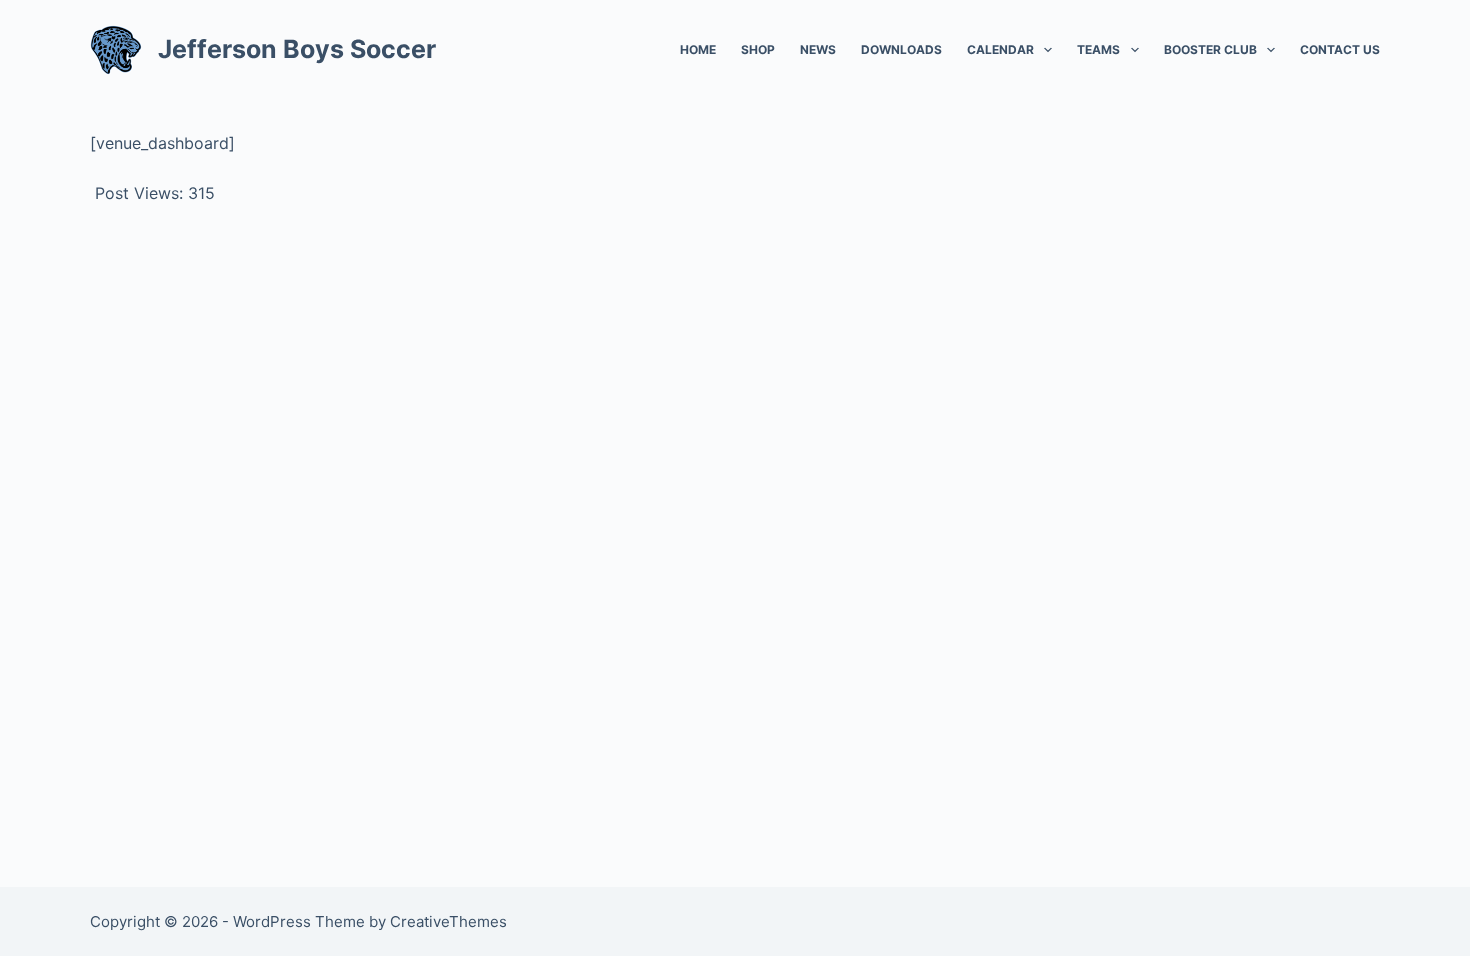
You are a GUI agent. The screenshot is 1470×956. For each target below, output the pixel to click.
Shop (758, 49)
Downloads (901, 49)
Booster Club (1210, 49)
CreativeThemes (448, 921)
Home (698, 49)
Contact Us (1340, 49)
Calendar (1000, 49)
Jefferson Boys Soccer (297, 49)
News (818, 49)
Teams (1098, 49)
